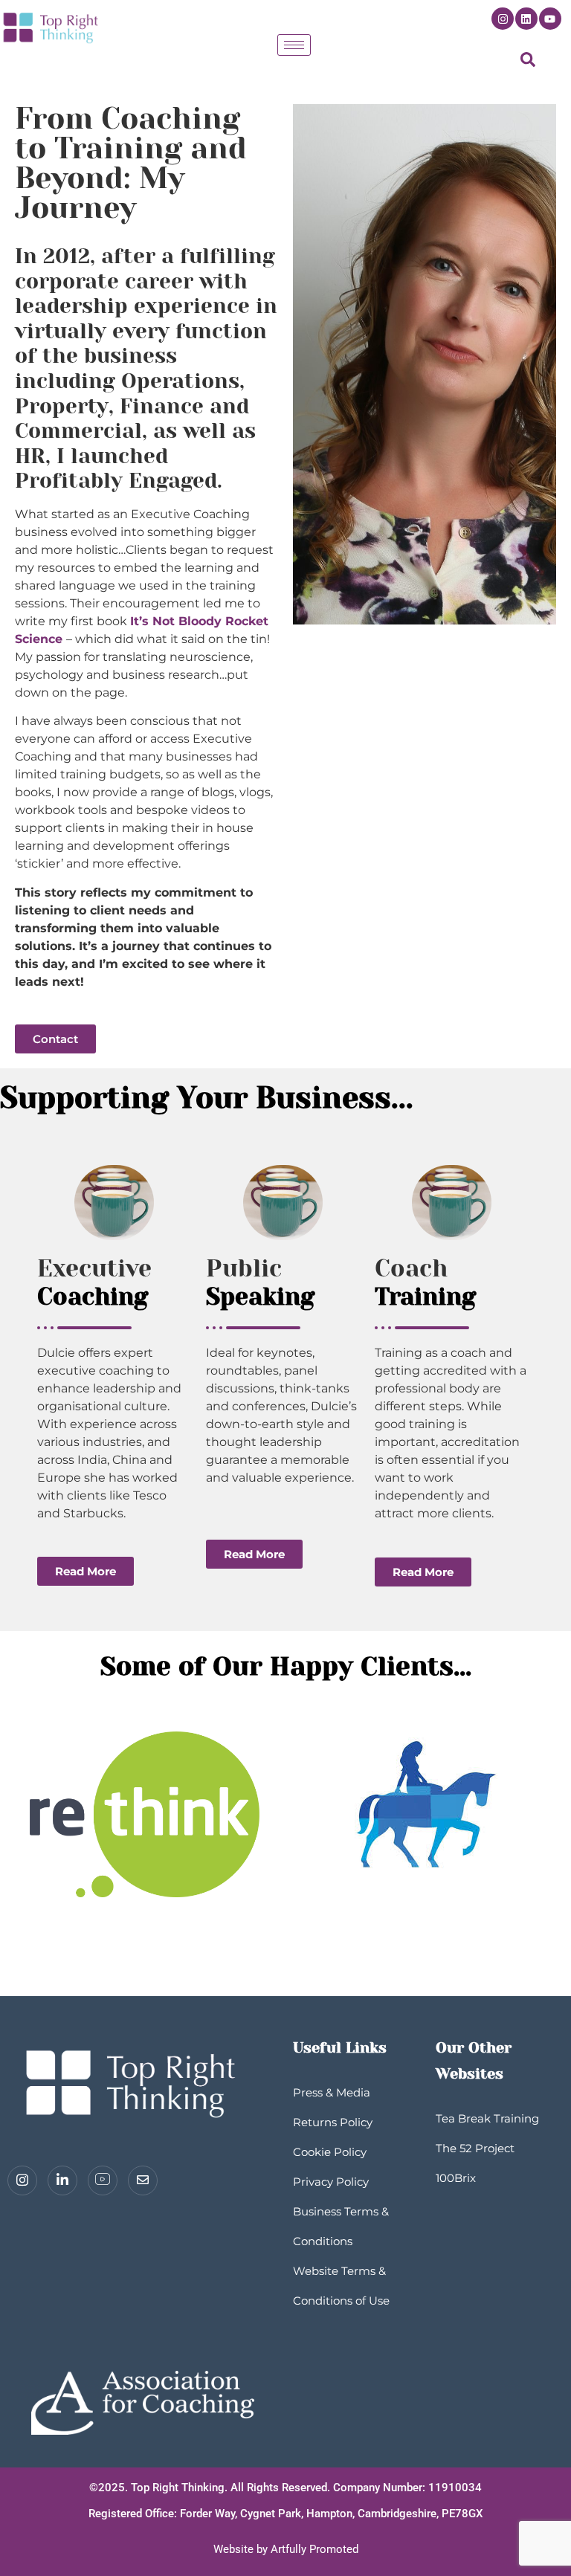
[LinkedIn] (62, 2180)
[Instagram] (503, 19)
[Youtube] (550, 19)
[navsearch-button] (528, 63)
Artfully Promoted (314, 2549)
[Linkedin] (526, 19)
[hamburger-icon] (294, 45)
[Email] (143, 2180)
